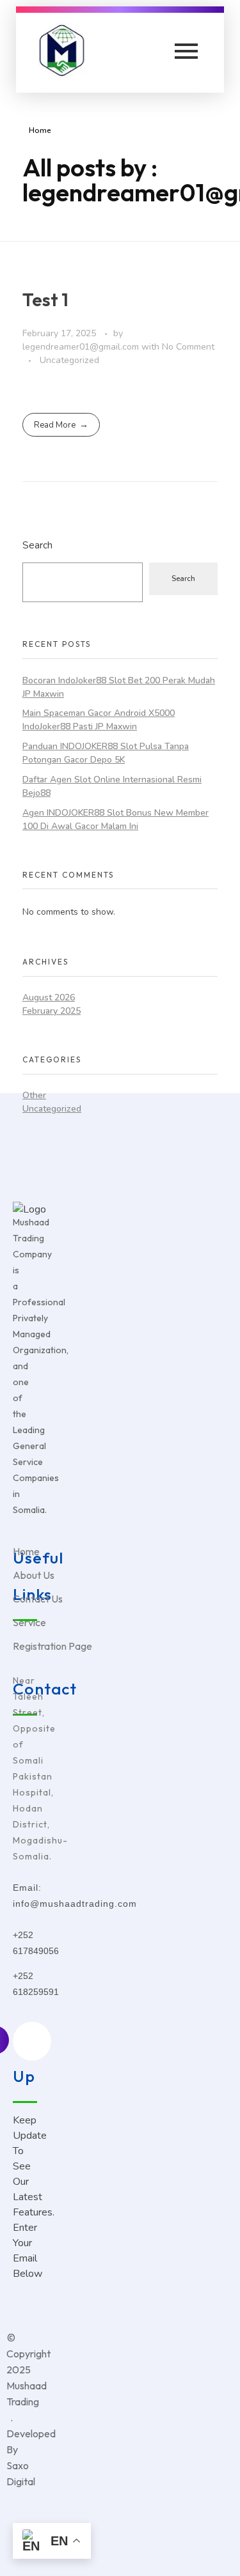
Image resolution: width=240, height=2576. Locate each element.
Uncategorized (69, 360)
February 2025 (52, 1011)
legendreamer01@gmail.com (82, 347)
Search (37, 545)
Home (40, 130)
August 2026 (49, 997)
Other (34, 1095)
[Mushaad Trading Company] (66, 50)
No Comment (188, 347)
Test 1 (45, 299)
